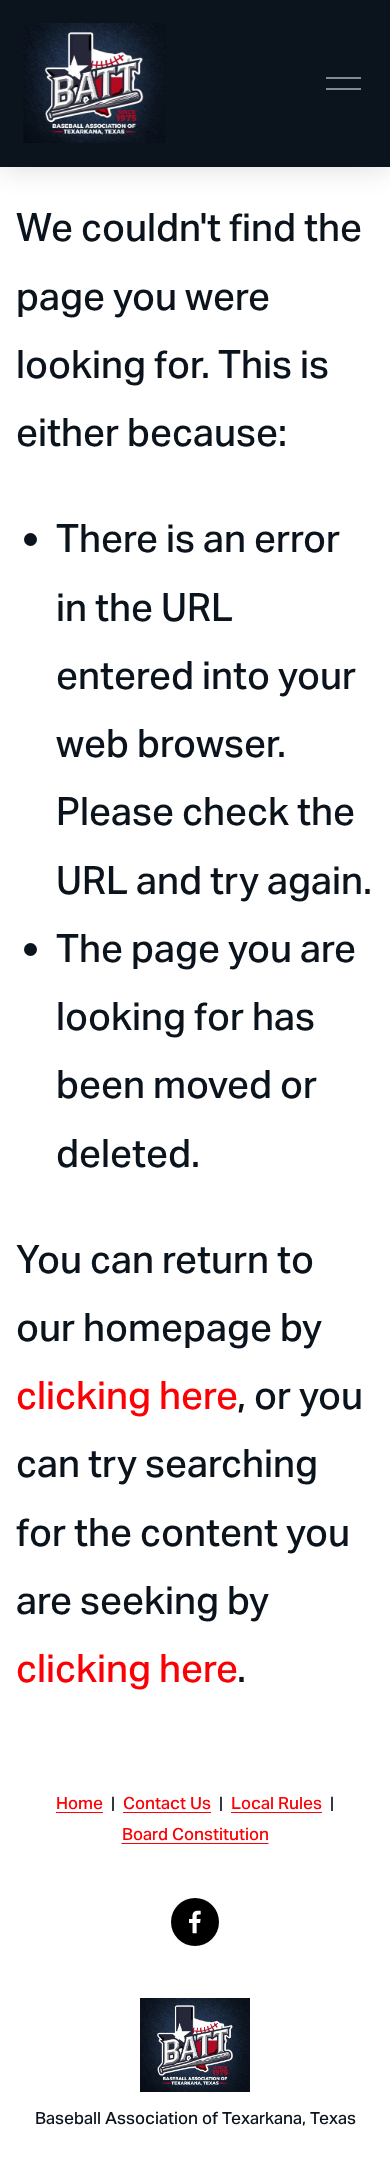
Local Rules (276, 1803)
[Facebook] (195, 1922)
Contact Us (167, 1803)
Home (79, 1803)
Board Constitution (195, 1834)
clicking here (126, 1395)
